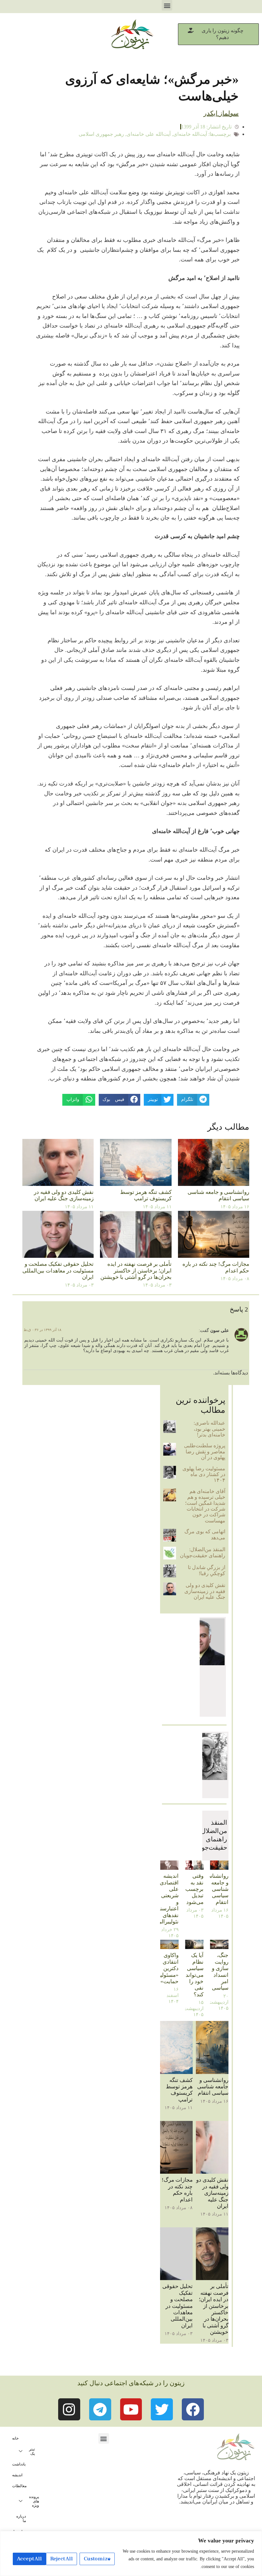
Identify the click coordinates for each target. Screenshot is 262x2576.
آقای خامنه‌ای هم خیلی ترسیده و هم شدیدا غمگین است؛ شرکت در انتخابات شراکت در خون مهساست (205, 1506)
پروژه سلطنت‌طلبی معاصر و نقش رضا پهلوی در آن (205, 1451)
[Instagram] (69, 2409)
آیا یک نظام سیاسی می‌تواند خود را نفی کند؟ (195, 1975)
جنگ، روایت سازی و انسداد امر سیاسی (220, 1972)
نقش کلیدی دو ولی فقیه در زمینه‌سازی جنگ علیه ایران (64, 1195)
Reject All (62, 2559)
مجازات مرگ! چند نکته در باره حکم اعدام (177, 2190)
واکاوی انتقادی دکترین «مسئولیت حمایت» (167, 1968)
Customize (97, 2559)
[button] (167, 5)
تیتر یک (32, 2451)
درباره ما (21, 2518)
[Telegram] (100, 2409)
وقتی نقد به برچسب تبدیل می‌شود (194, 1889)
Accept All (29, 2559)
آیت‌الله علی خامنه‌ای (149, 134)
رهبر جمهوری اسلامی (101, 134)
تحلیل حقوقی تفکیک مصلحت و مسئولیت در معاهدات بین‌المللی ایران (58, 1271)
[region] (131, 2553)
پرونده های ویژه (34, 2501)
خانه (15, 2438)
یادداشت (19, 2464)
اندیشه (17, 2475)
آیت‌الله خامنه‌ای (190, 134)
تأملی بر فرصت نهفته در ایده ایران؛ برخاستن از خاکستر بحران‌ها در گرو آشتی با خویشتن (136, 1271)
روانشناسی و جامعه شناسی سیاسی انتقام (218, 1195)
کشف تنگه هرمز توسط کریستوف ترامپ (146, 1195)
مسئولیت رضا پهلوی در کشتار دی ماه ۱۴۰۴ (204, 1474)
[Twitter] (162, 2409)
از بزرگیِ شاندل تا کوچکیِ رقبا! (207, 1570)
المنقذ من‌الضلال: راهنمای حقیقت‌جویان (203, 1552)
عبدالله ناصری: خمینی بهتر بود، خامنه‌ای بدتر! (209, 1429)
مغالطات (19, 2486)
